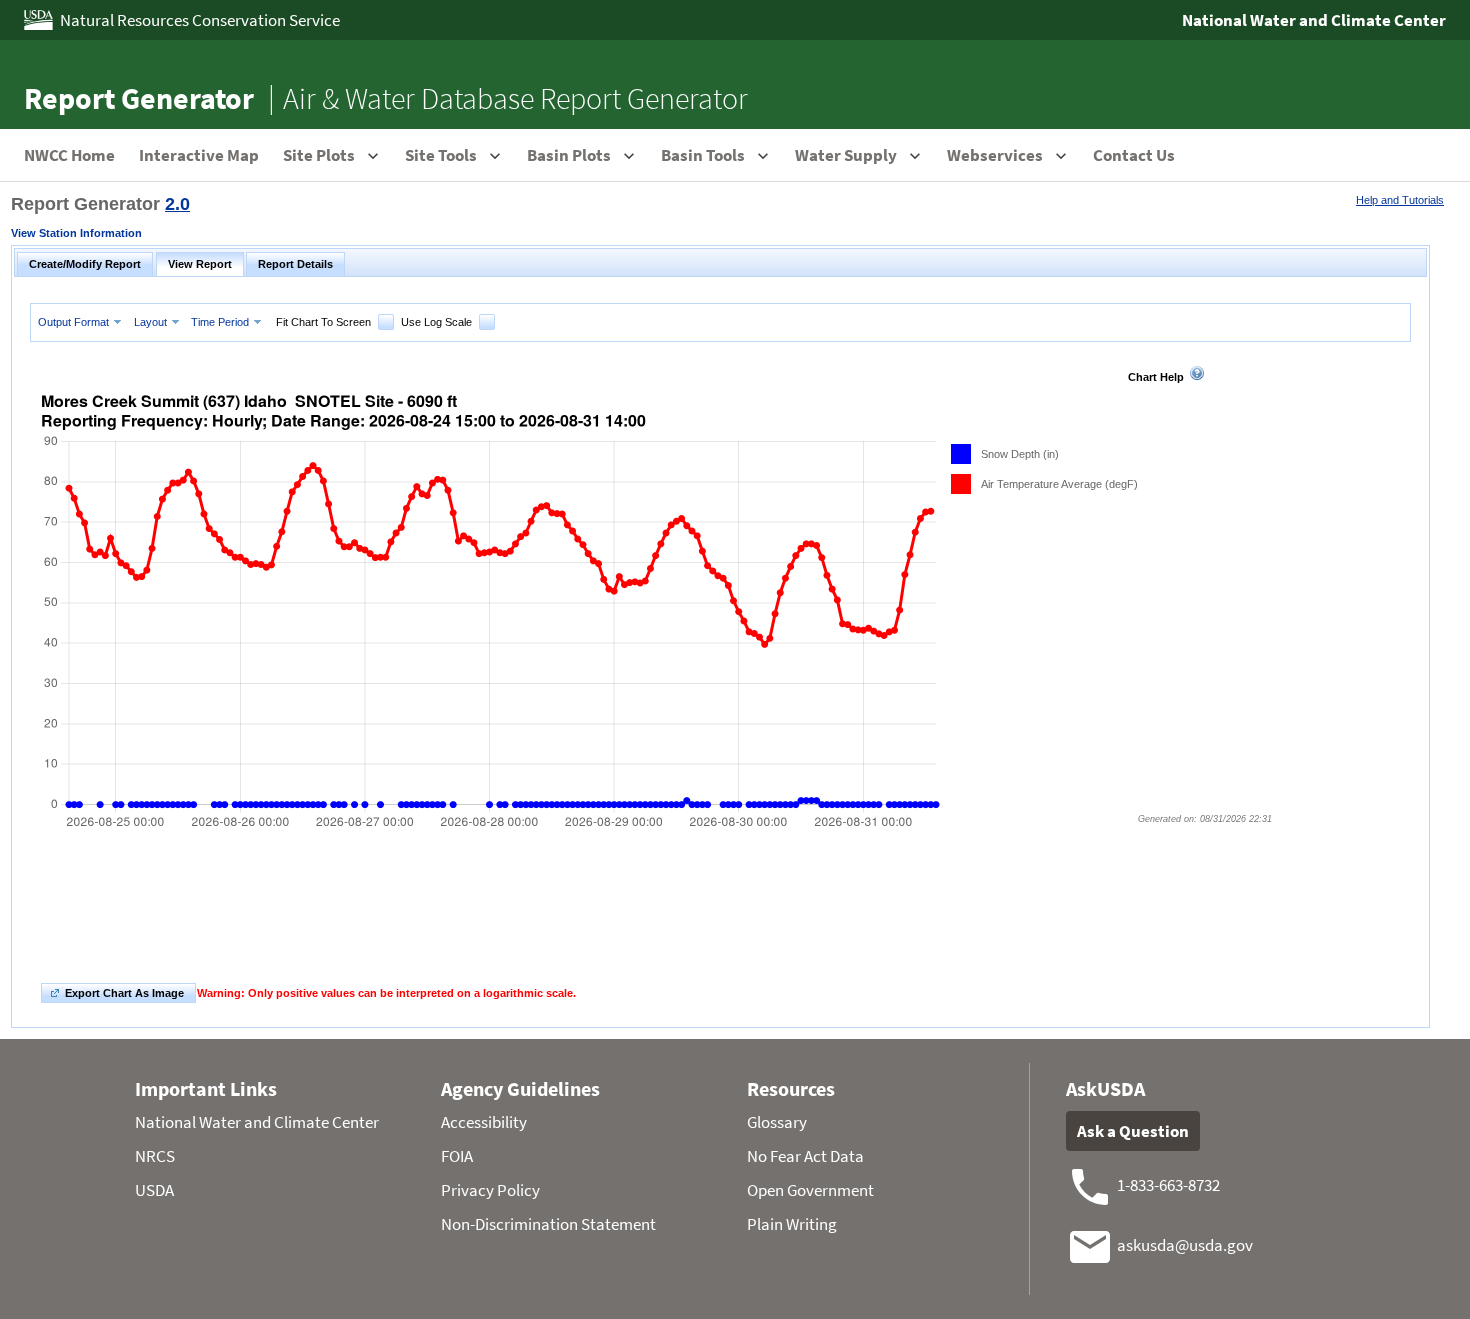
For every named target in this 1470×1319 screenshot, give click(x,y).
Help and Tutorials (1400, 200)
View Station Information (76, 233)
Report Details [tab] (295, 264)
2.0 (177, 204)
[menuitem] (82, 321)
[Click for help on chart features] (1197, 373)
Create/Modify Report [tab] (85, 264)
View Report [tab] (200, 264)
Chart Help (1156, 377)
